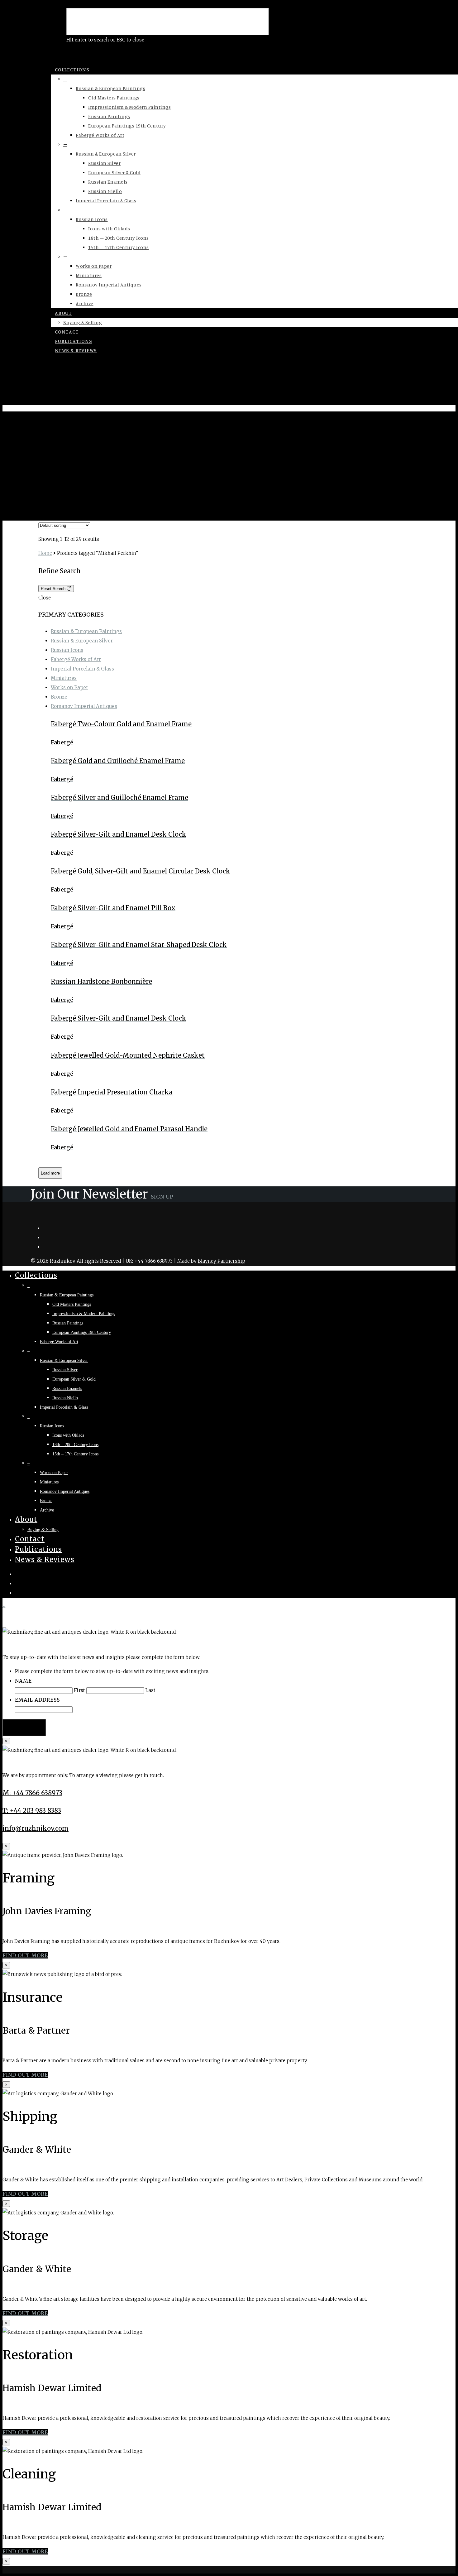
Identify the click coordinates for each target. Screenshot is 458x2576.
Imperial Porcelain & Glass (106, 200)
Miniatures (89, 275)
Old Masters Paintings (114, 98)
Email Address (37, 1700)
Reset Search (54, 589)
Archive (85, 303)
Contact (67, 332)
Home (45, 553)
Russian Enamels (108, 182)
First (79, 1690)
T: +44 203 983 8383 (32, 1811)
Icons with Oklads (109, 228)
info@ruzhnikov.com (36, 1828)
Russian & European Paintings (110, 88)
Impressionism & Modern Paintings (129, 107)
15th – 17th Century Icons (119, 247)
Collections (72, 70)
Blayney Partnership (222, 1261)
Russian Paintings (109, 116)
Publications (74, 341)
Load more (50, 1173)
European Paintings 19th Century (127, 126)
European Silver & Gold (114, 172)
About (63, 313)
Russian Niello (105, 191)
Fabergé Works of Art (100, 135)
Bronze (84, 294)
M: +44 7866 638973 (32, 1793)
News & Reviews (76, 350)
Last (150, 1690)
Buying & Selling (83, 322)
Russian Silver (104, 163)
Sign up (162, 1197)
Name (23, 1681)
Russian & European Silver (106, 154)
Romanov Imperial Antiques (109, 285)
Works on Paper (94, 266)
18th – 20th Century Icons (119, 238)
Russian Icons (92, 219)
